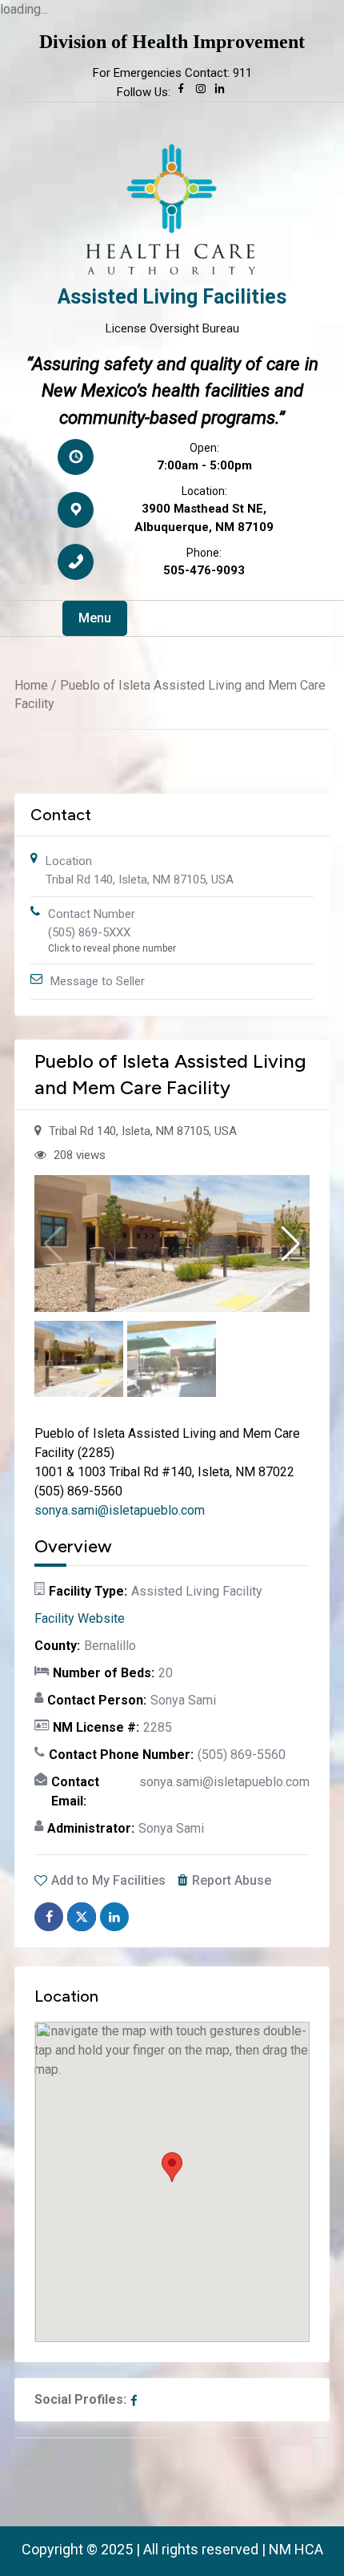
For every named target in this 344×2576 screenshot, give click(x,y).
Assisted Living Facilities (172, 297)
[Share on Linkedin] (114, 1917)
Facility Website (80, 1618)
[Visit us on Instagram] (201, 92)
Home (31, 685)
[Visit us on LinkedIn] (220, 92)
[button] (291, 1244)
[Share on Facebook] (49, 1917)
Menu (95, 618)
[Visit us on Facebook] (182, 92)
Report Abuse (232, 1880)
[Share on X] (82, 1917)
